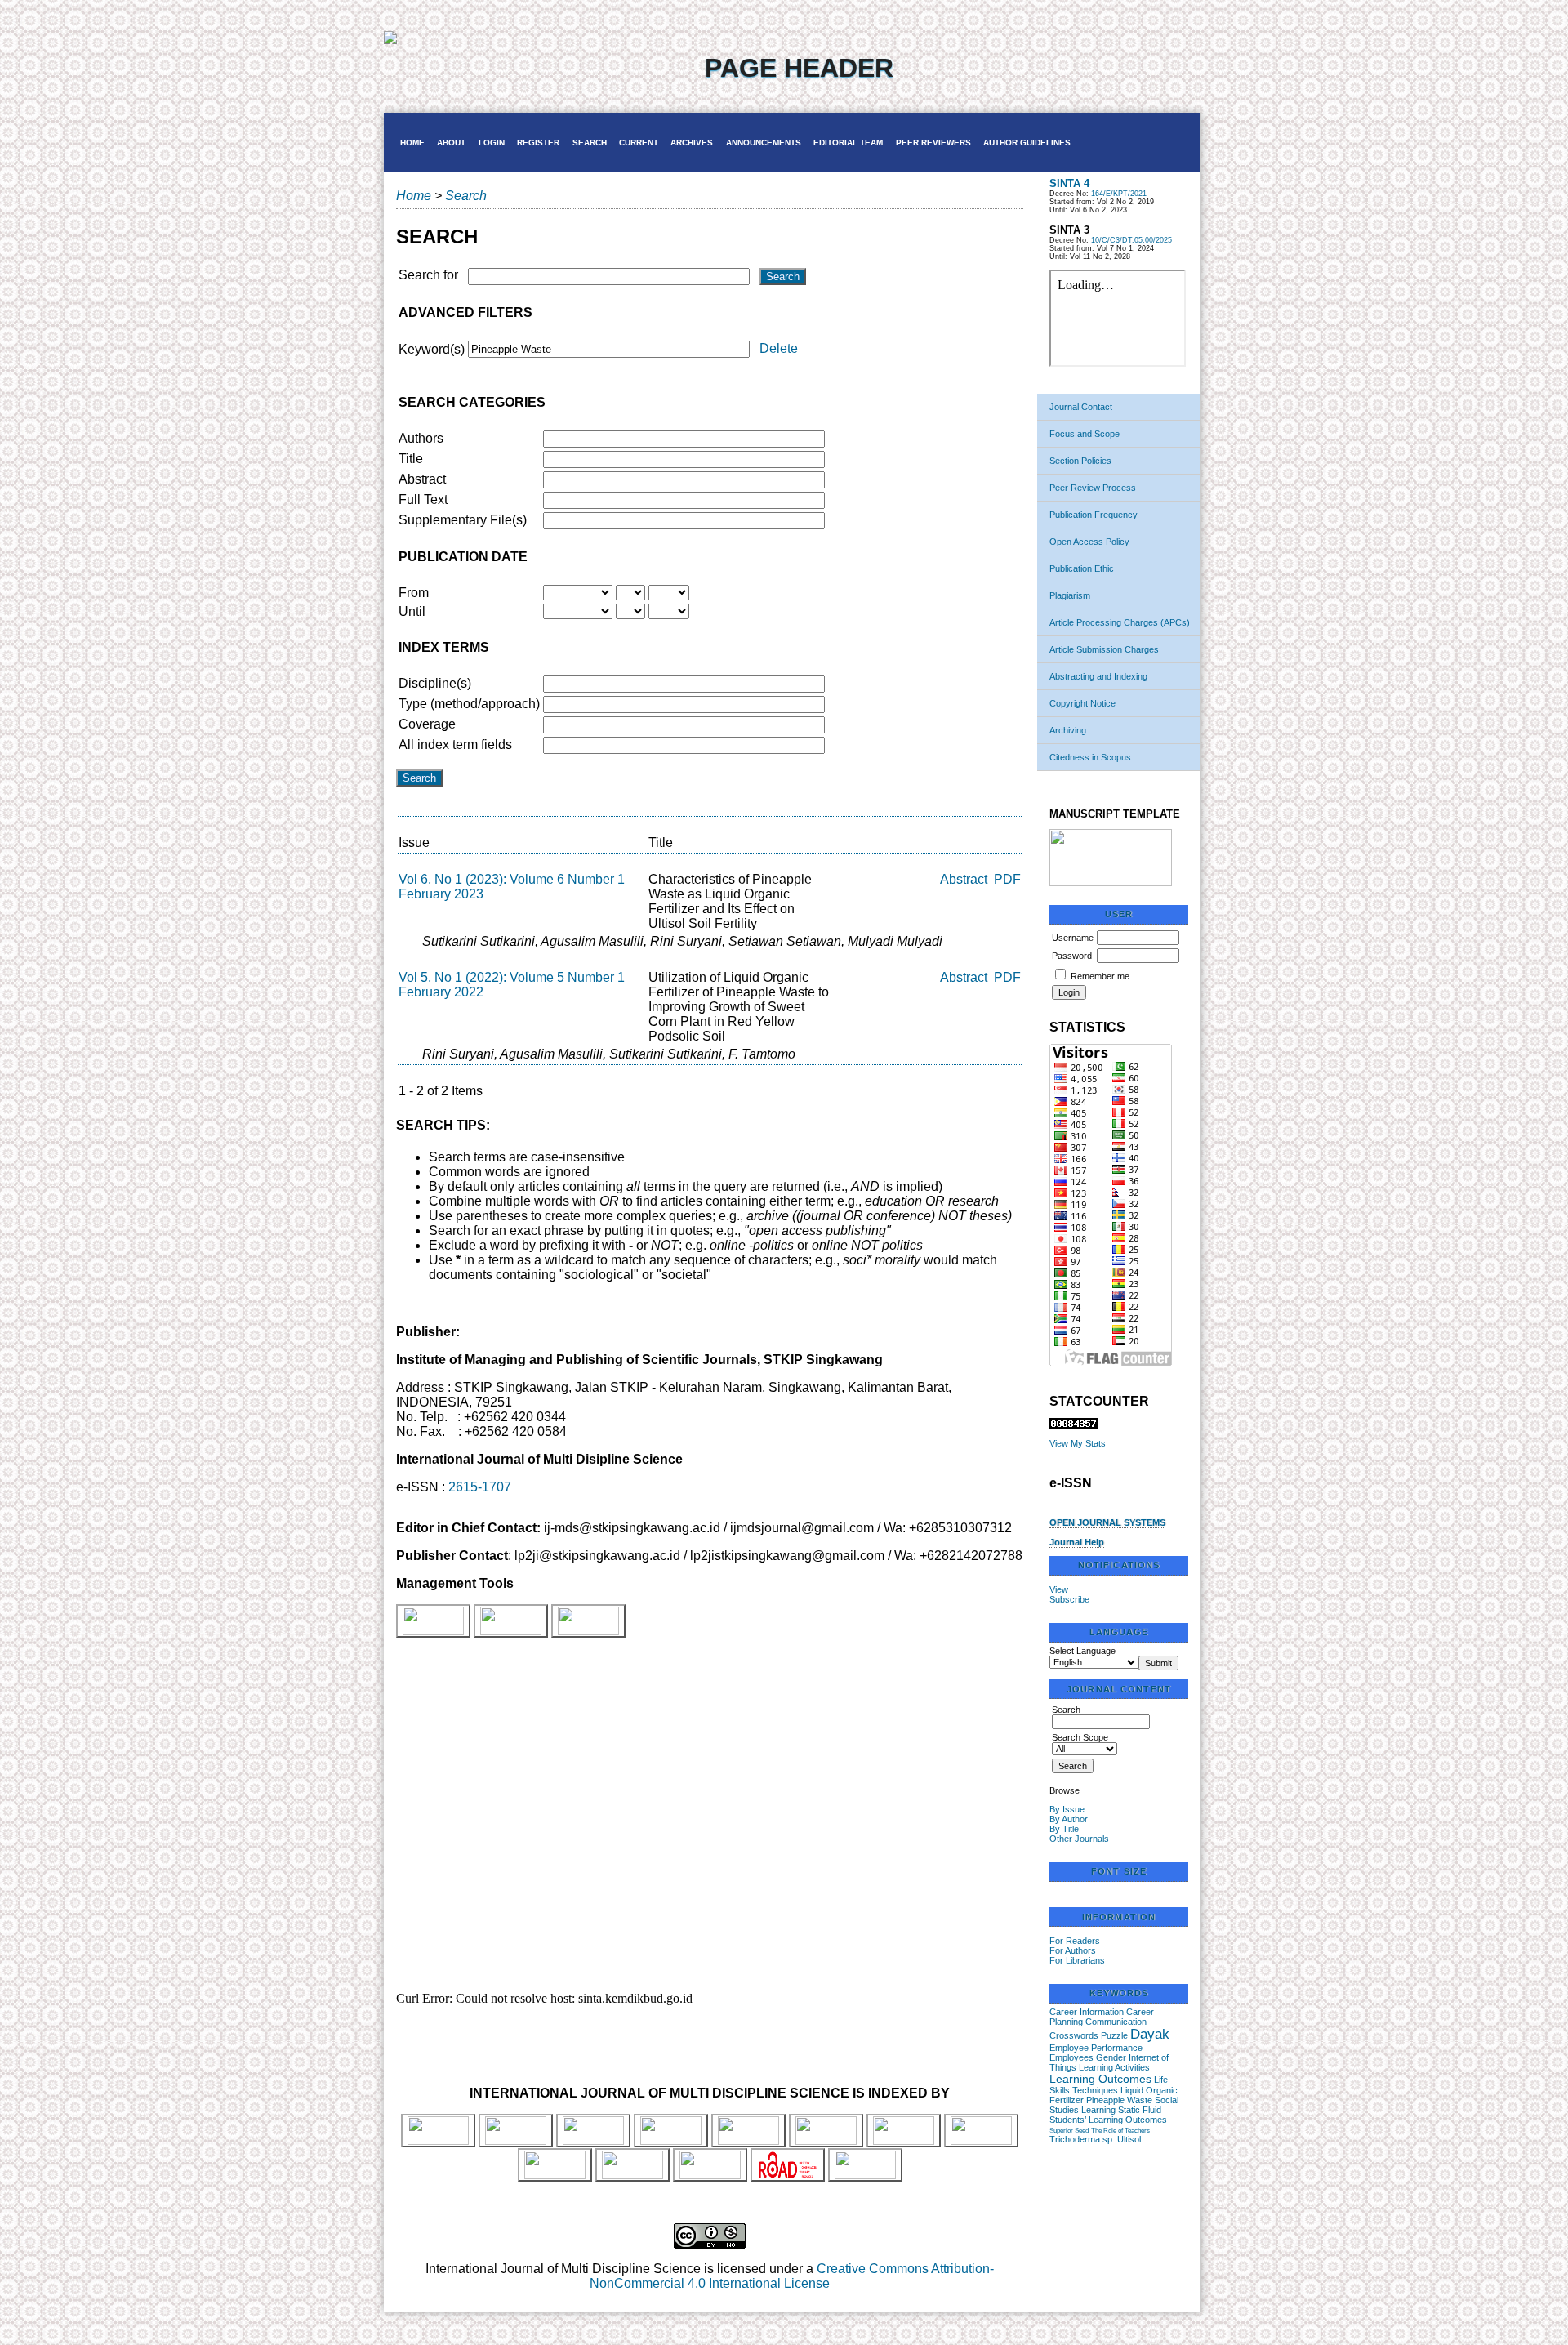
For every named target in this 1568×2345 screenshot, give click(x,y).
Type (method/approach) (469, 704)
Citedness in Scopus (1090, 757)
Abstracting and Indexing (1098, 676)
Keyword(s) (432, 349)
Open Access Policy (1089, 542)
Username (1073, 938)
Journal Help (1077, 1542)
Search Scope (1080, 1737)
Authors (421, 438)
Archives (692, 143)
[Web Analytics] (1074, 1426)
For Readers (1075, 1941)
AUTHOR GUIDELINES (1027, 143)
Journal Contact (1081, 407)
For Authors (1073, 1950)
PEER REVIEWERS (933, 143)
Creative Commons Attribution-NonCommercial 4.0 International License (792, 2276)
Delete (779, 348)
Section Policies (1080, 461)
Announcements (764, 143)
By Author (1069, 1819)
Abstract (422, 479)
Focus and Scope (1085, 434)
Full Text (423, 499)
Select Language (1082, 1651)
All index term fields (455, 745)
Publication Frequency (1094, 515)
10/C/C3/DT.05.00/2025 (1131, 240)
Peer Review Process (1093, 488)
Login (492, 143)
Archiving (1068, 730)
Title (411, 459)
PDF (1007, 879)
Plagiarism (1070, 595)
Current (639, 143)
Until (412, 611)
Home (412, 143)
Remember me (1100, 976)
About (451, 143)
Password (1072, 956)
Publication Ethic (1082, 568)
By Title (1064, 1829)
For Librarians (1077, 1960)
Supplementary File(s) (463, 520)
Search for (428, 275)
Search (590, 143)
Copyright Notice (1082, 703)
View (1059, 1589)
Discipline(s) (435, 683)
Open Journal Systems (1107, 1522)
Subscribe (1069, 1599)
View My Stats (1078, 1443)
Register (538, 143)
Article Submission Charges (1104, 649)
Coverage (427, 724)
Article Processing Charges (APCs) (1120, 622)
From (414, 593)
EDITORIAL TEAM (848, 143)
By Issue (1067, 1809)
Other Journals (1079, 1839)
